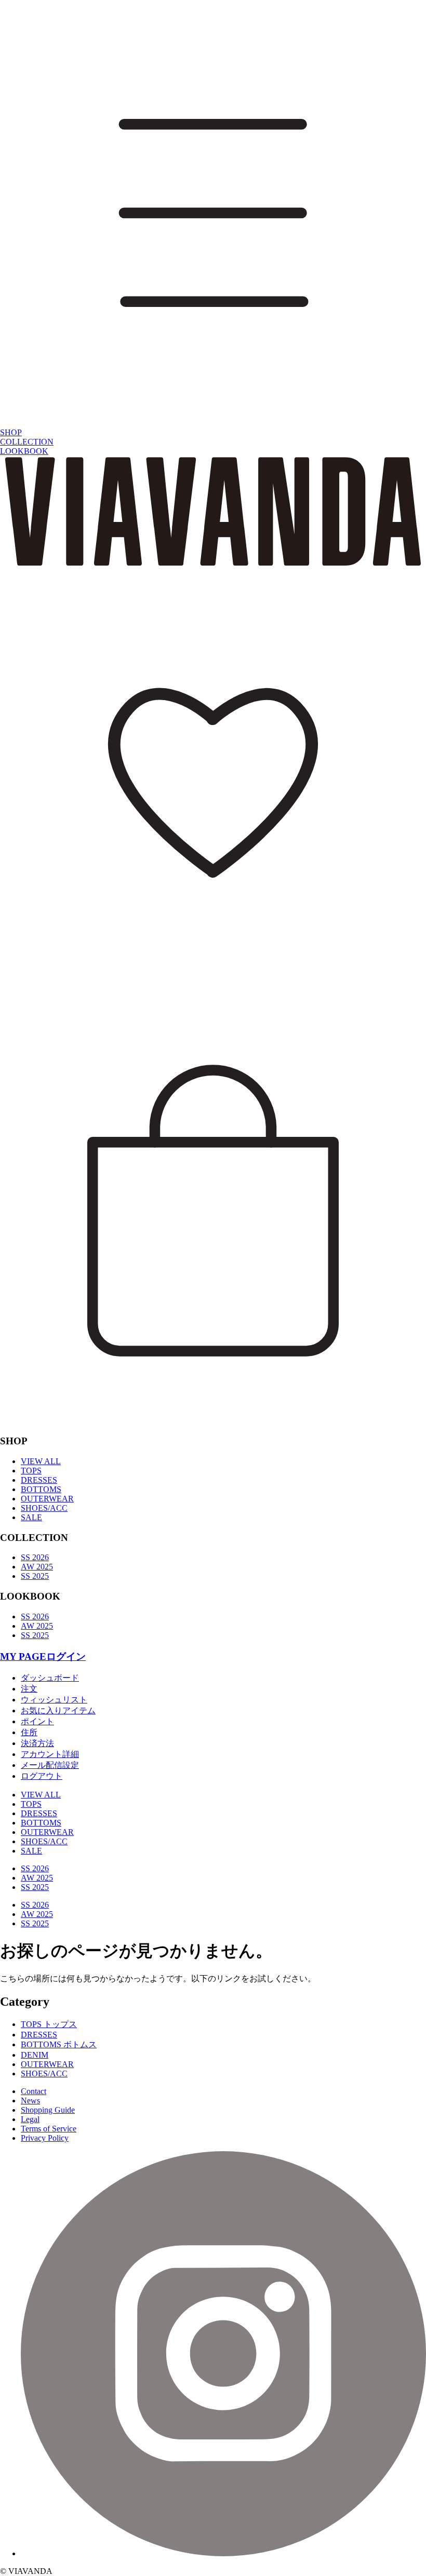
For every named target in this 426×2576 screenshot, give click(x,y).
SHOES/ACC (44, 1508)
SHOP (11, 432)
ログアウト (42, 1776)
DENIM (35, 2055)
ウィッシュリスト (54, 1700)
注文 (29, 1689)
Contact (34, 2091)
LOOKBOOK (24, 451)
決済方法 (37, 1743)
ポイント (37, 1721)
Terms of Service (49, 2129)
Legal (30, 2119)
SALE (31, 1517)
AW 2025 (37, 1567)
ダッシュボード (50, 1678)
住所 (29, 1732)
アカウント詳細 (50, 1754)
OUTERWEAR (47, 1499)
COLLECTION (27, 442)
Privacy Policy (45, 2138)
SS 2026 (35, 1557)
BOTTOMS (41, 1489)
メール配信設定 (50, 1765)
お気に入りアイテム (58, 1710)
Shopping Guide (48, 2110)
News (30, 2101)
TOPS (31, 1471)
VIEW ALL (41, 1461)
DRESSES (39, 1480)
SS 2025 (35, 1576)
